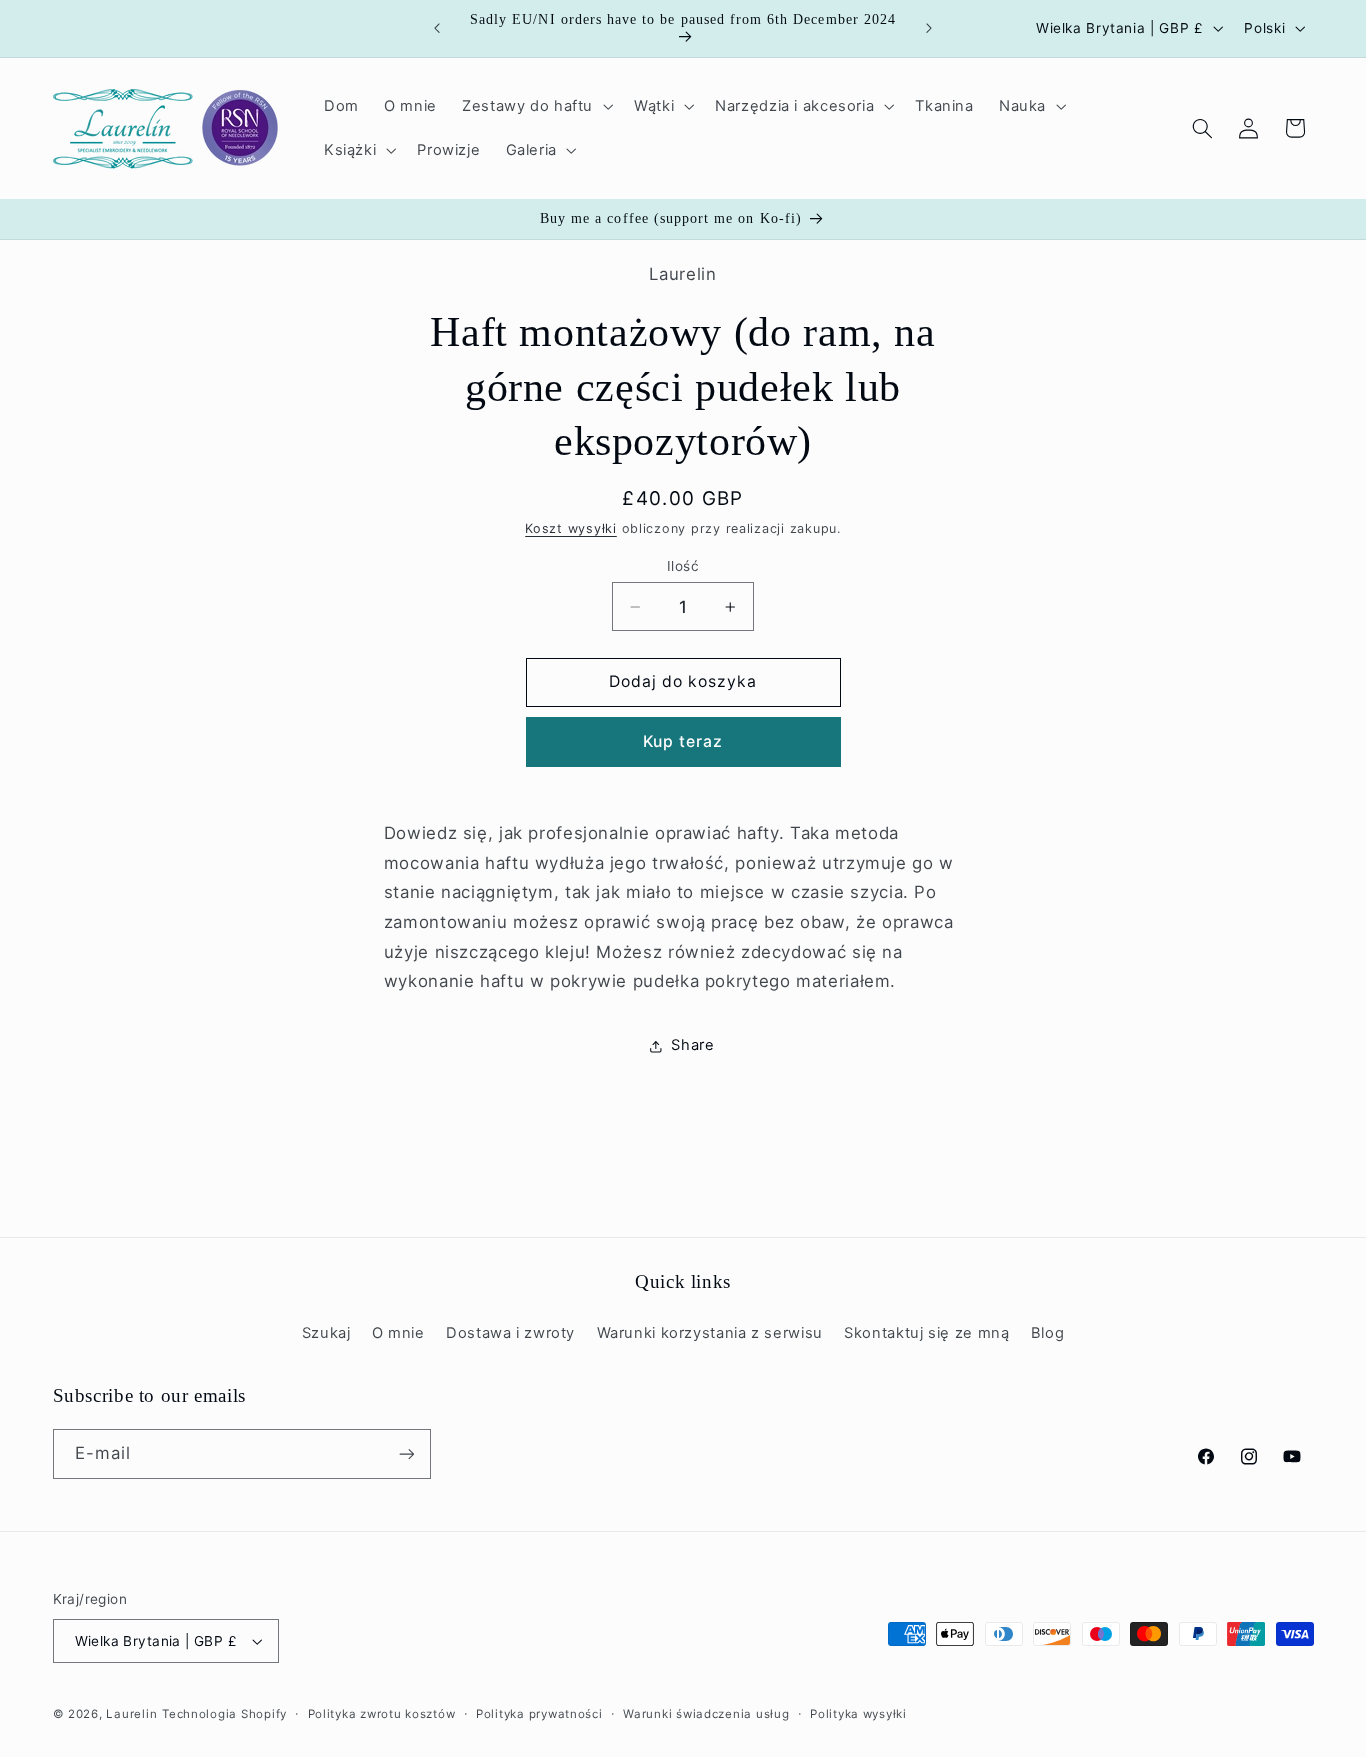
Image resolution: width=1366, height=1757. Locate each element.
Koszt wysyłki (571, 528)
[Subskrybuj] (406, 1453)
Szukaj (326, 1333)
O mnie (398, 1333)
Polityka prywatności (539, 1714)
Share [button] (692, 1045)
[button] (535, 106)
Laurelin (131, 1714)
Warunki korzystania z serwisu (710, 1333)
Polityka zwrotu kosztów (382, 1714)
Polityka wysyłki (858, 1714)
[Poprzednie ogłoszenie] (437, 28)
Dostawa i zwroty (510, 1333)
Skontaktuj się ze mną (926, 1333)
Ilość (683, 566)
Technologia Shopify (224, 1714)
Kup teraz (683, 741)
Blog (1048, 1333)
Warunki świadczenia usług (706, 1714)
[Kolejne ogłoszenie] (929, 28)
